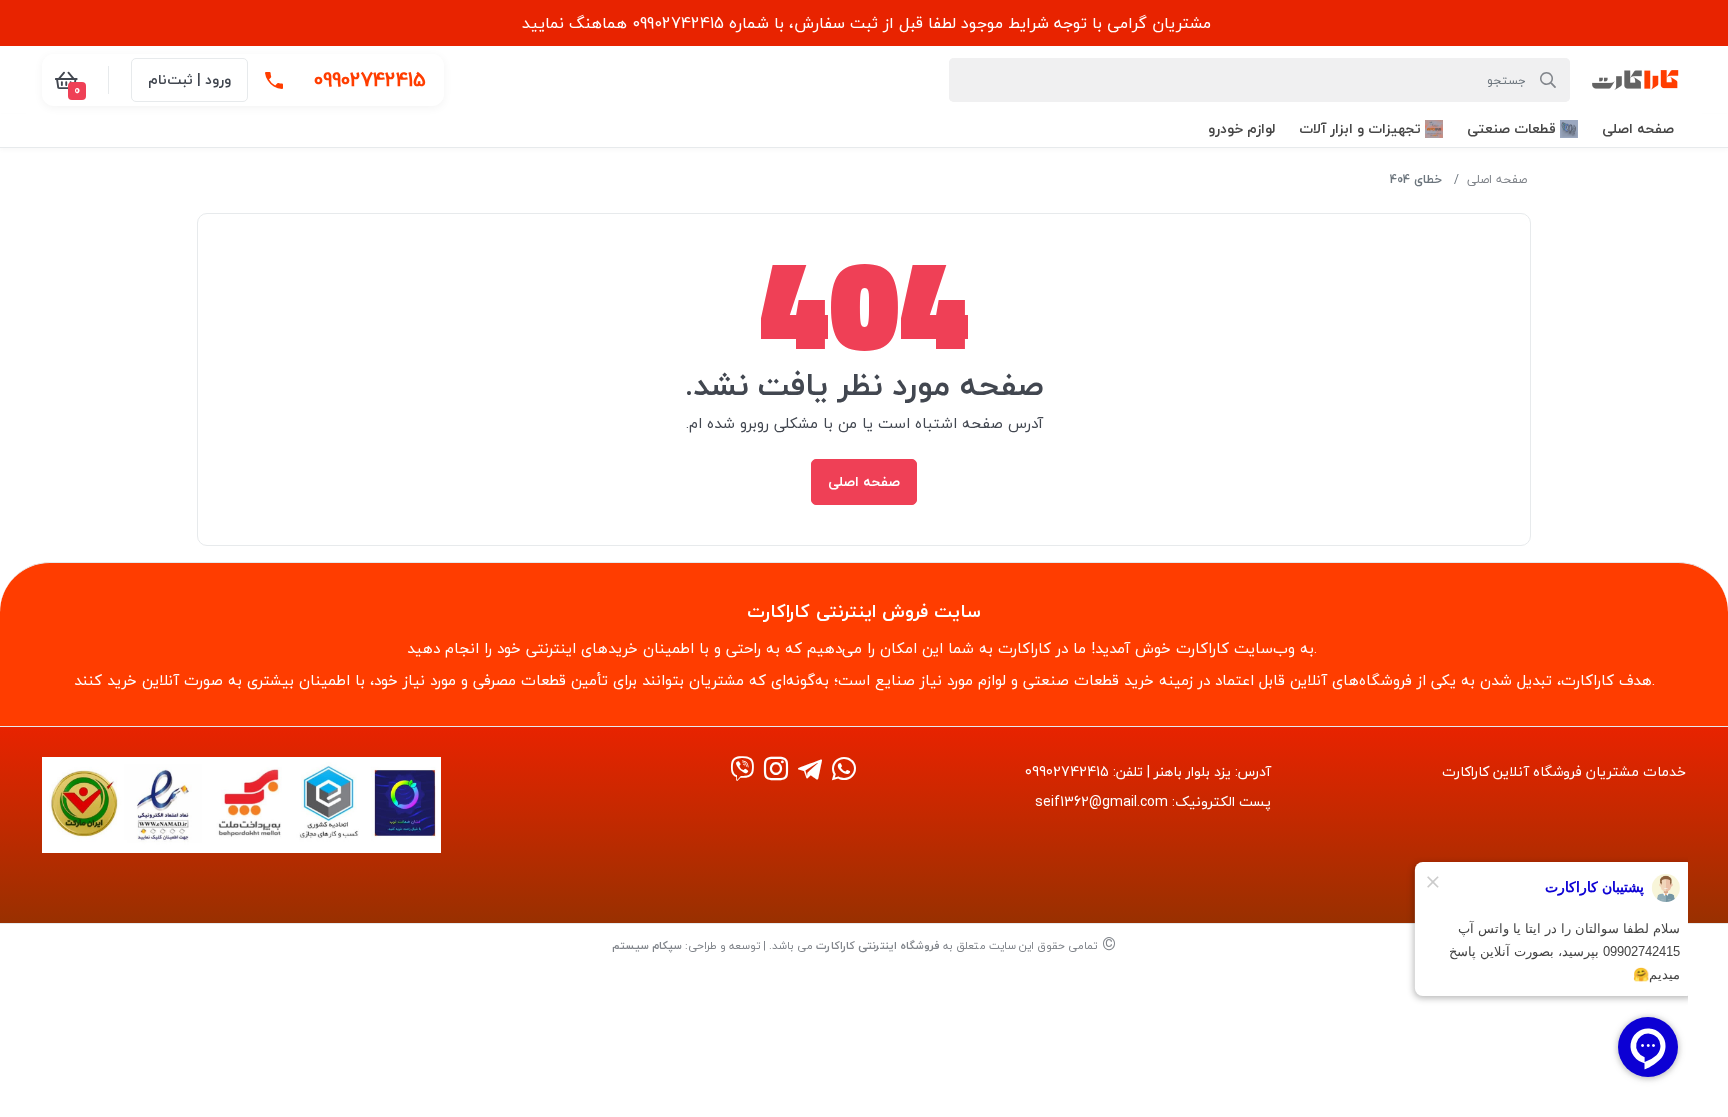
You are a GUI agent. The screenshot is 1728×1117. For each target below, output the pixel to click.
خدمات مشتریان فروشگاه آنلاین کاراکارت (1564, 771)
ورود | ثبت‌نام (189, 79)
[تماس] (274, 80)
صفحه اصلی (1497, 179)
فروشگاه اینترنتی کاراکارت (878, 945)
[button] (1638, 128)
